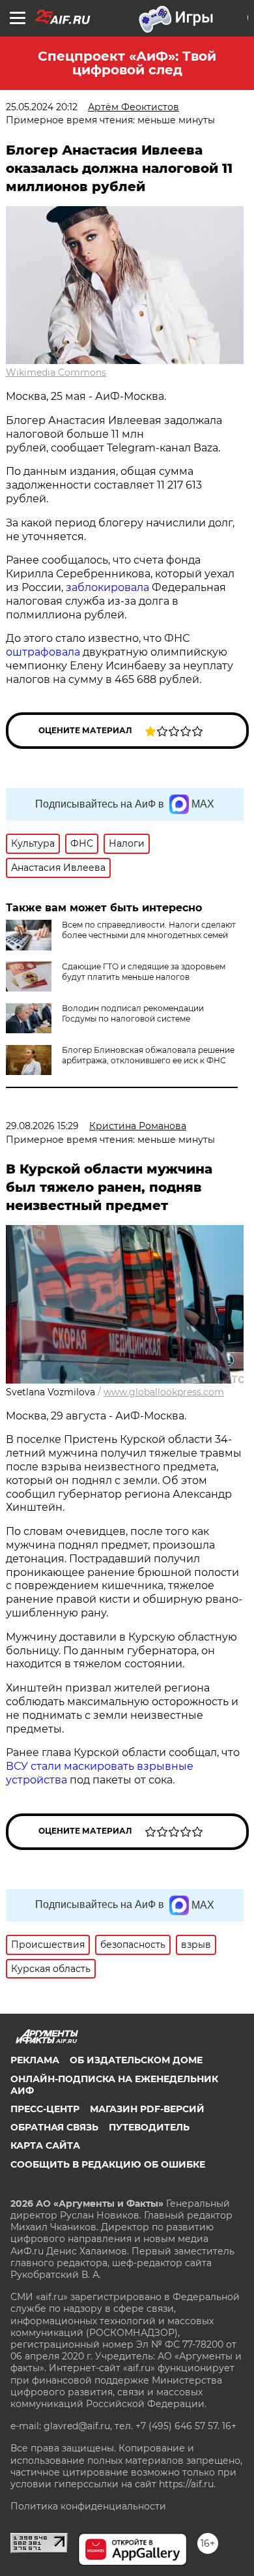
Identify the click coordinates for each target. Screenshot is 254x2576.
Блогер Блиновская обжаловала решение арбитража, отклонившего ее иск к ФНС (148, 1055)
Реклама (35, 2060)
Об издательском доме (136, 2060)
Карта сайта (45, 2145)
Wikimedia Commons (56, 372)
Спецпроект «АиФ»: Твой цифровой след (127, 63)
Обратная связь (54, 2127)
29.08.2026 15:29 (42, 1126)
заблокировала (107, 587)
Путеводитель (149, 2127)
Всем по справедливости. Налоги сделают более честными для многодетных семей (149, 930)
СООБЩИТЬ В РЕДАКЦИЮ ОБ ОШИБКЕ (108, 2164)
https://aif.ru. (187, 2484)
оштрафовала (43, 652)
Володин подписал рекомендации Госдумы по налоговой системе (133, 1013)
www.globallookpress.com (164, 1392)
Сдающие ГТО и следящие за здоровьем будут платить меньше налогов (144, 972)
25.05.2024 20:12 (42, 107)
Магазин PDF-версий (147, 2109)
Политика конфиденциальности (88, 2506)
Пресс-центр (45, 2109)
